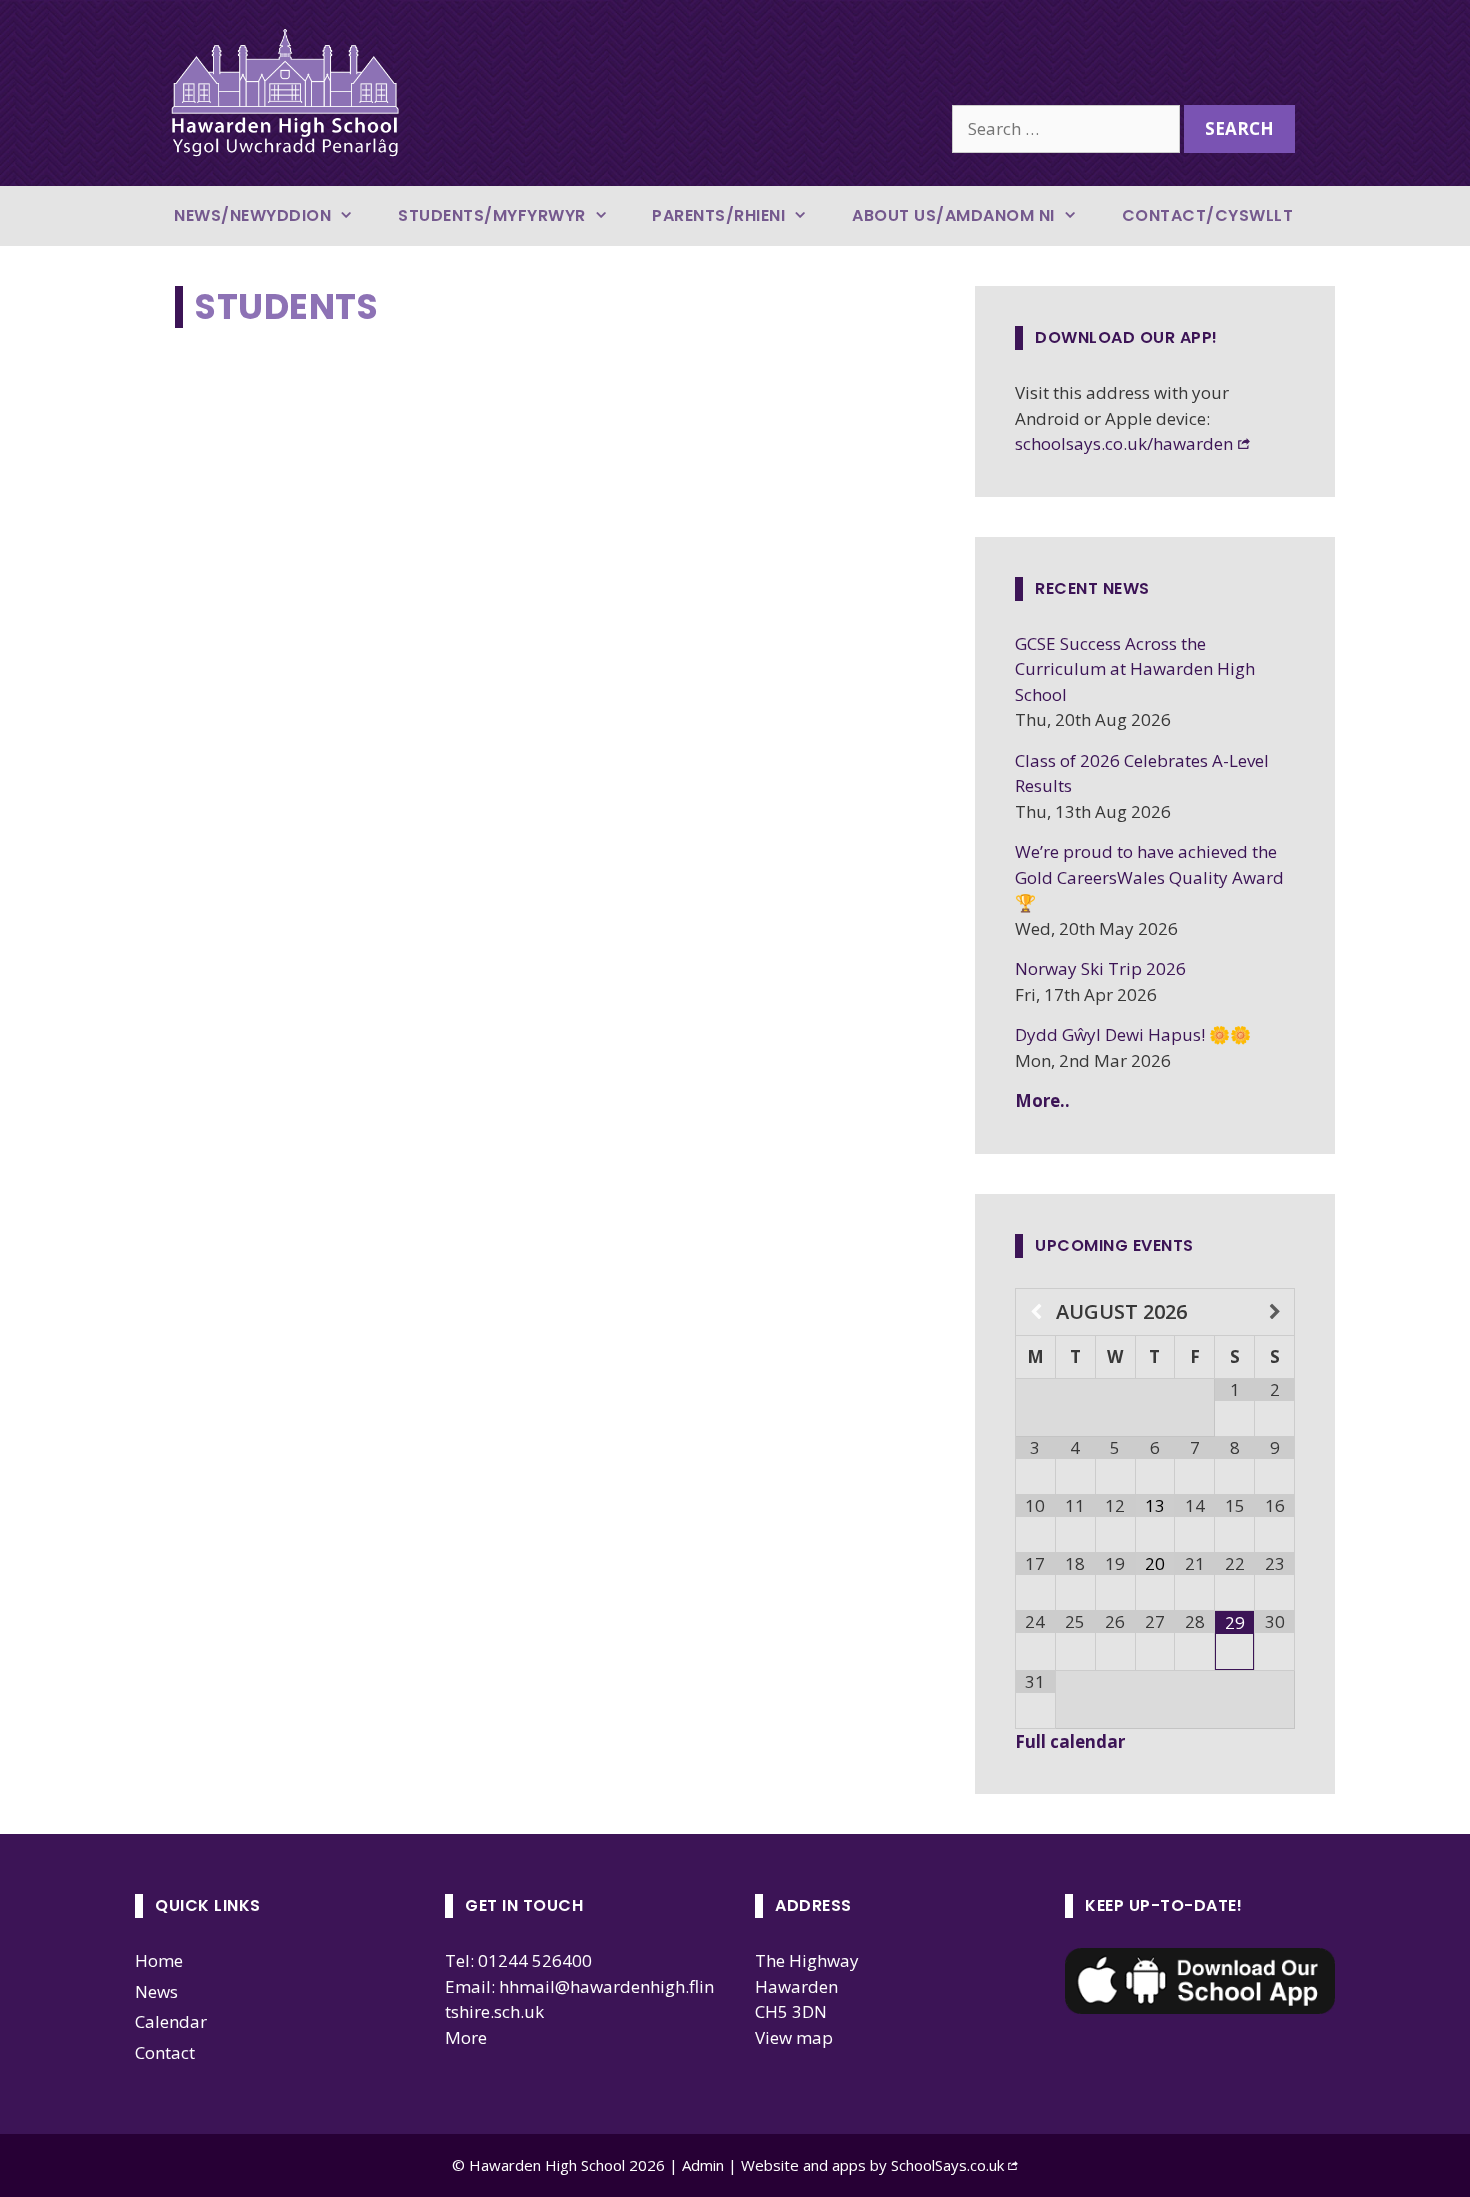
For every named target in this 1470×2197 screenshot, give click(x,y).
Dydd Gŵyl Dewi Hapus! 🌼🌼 (1133, 1034)
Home (159, 1960)
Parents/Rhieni (718, 215)
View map (794, 2037)
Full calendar (1070, 1741)
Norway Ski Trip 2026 (1100, 968)
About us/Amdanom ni (953, 215)
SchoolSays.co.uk (947, 2165)
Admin (705, 2165)
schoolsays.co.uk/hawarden (1124, 443)
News (156, 1991)
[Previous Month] (1036, 1312)
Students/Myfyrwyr (492, 215)
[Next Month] (1274, 1312)
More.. (1042, 1100)
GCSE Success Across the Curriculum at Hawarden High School (1135, 669)
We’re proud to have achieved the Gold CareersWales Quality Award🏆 (1149, 877)
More (466, 2037)
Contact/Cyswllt (1208, 215)
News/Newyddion (252, 215)
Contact (165, 2052)
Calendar (171, 2021)
